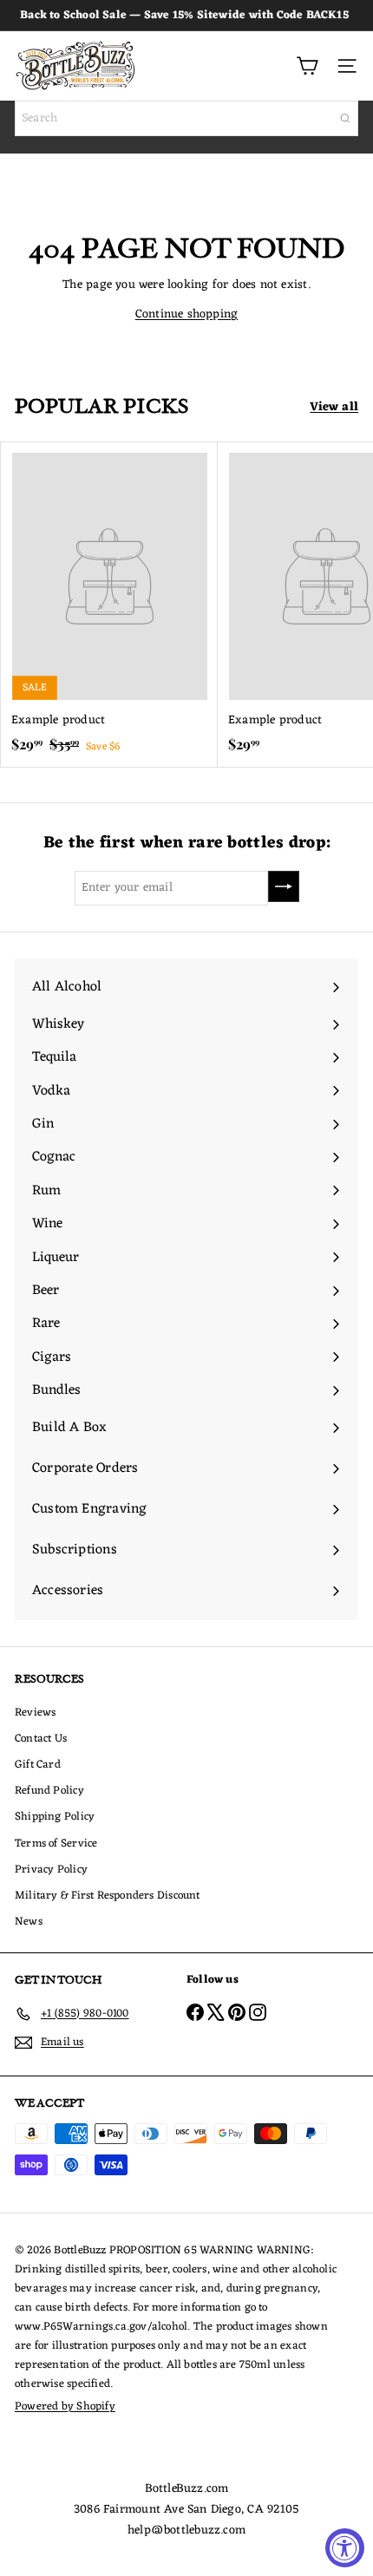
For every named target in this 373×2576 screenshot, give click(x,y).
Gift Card (38, 1765)
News (29, 1922)
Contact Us (41, 1739)
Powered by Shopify (65, 2406)
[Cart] (307, 66)
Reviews (35, 1713)
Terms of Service (56, 1844)
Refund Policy (49, 1791)
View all (334, 408)
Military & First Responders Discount (108, 1896)
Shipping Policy (55, 1817)
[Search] (345, 118)
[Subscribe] (284, 886)
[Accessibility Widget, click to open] (345, 2548)
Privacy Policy (51, 1870)
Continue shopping (187, 314)
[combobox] (186, 118)
